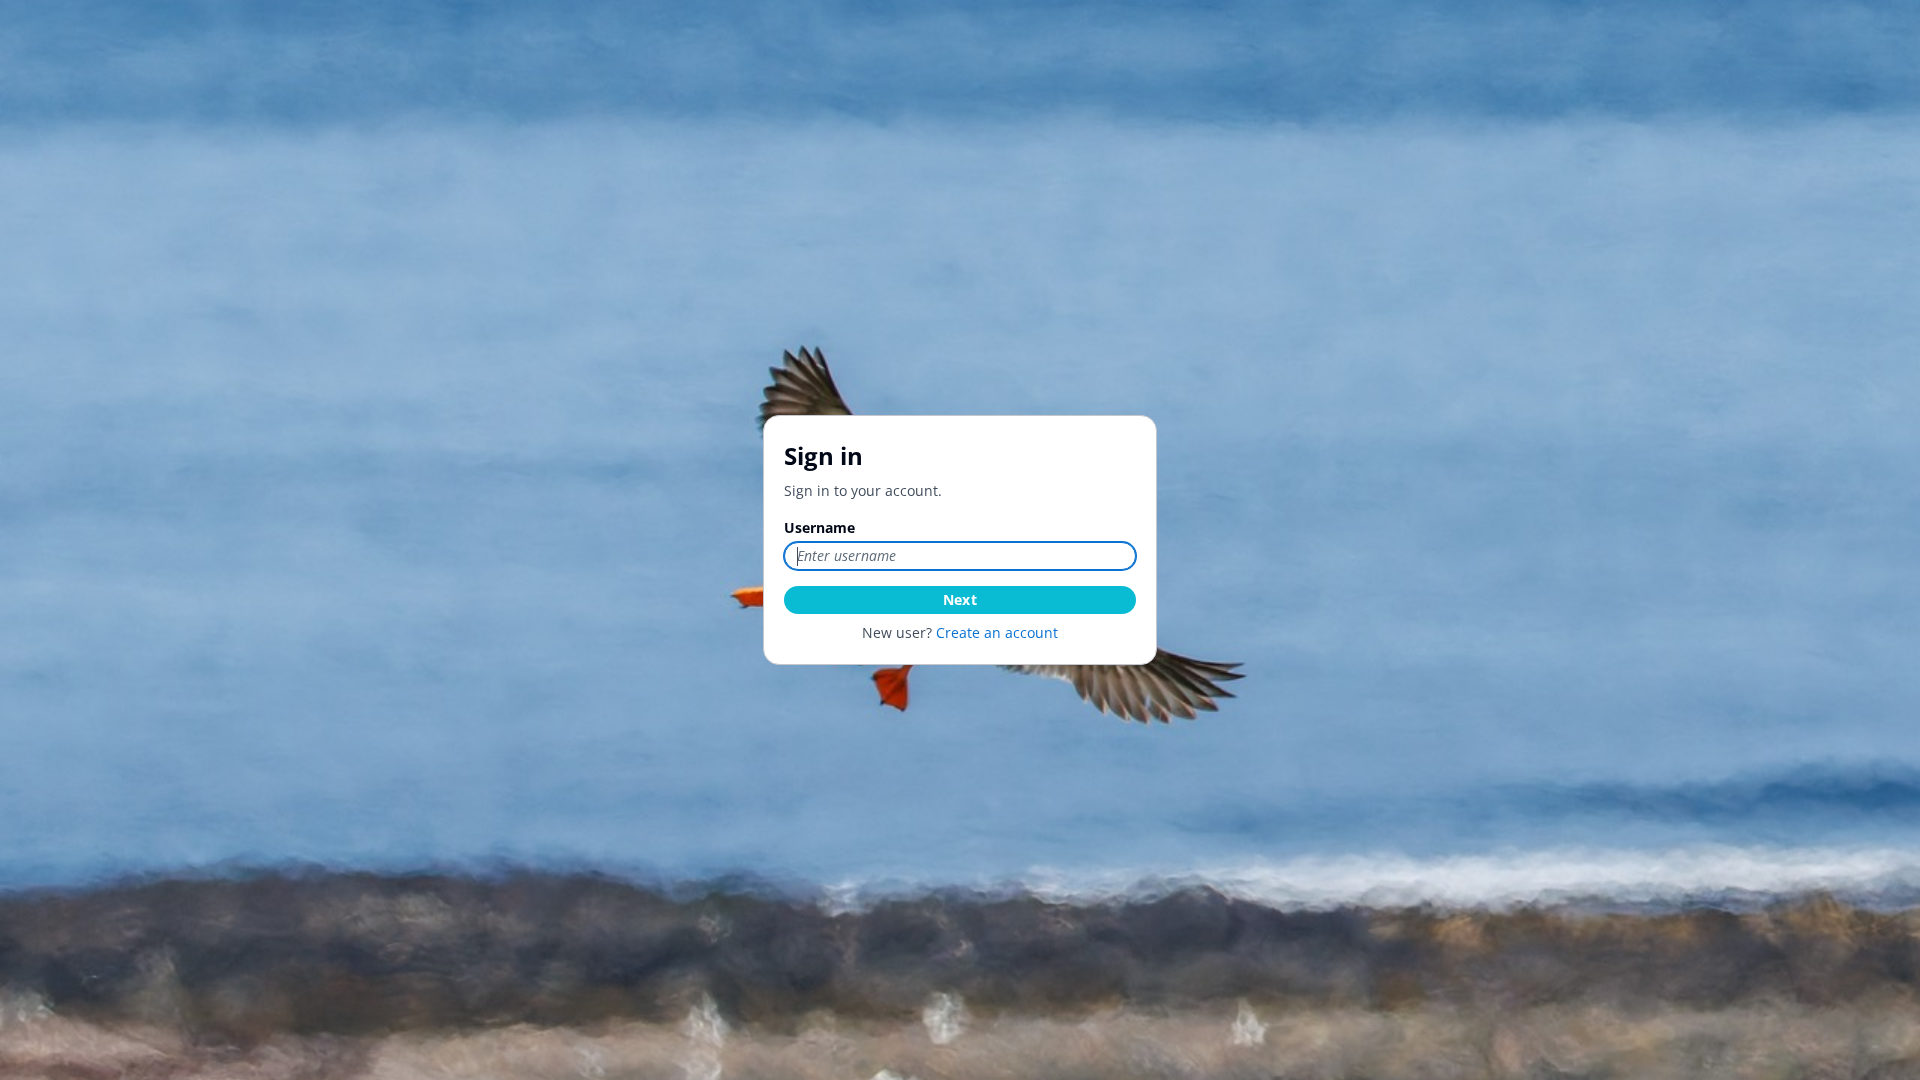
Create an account (997, 632)
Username (819, 527)
